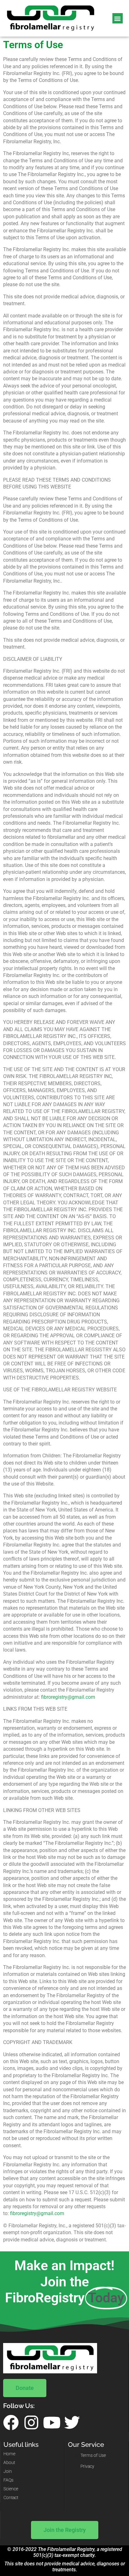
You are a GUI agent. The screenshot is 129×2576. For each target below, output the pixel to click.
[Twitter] (72, 2422)
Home (9, 2454)
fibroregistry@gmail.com (68, 1697)
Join (8, 2471)
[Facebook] (11, 2422)
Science (11, 2489)
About (9, 2463)
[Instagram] (31, 2422)
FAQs (8, 2480)
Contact (11, 2498)
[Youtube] (52, 2422)
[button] (118, 18)
